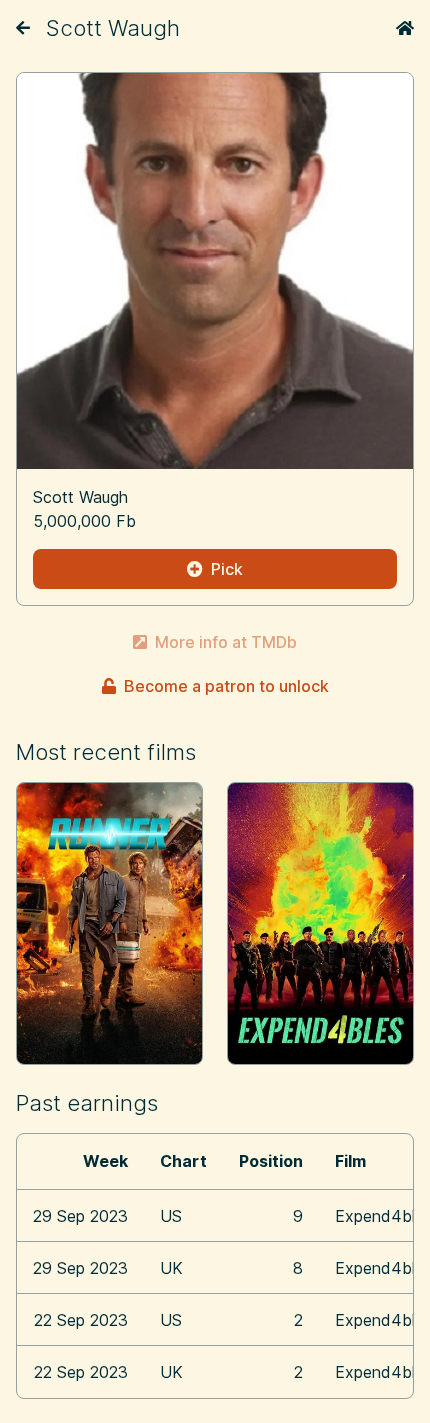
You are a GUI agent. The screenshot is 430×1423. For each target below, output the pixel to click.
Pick (227, 569)
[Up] (23, 28)
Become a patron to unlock (226, 686)
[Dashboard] (405, 28)
